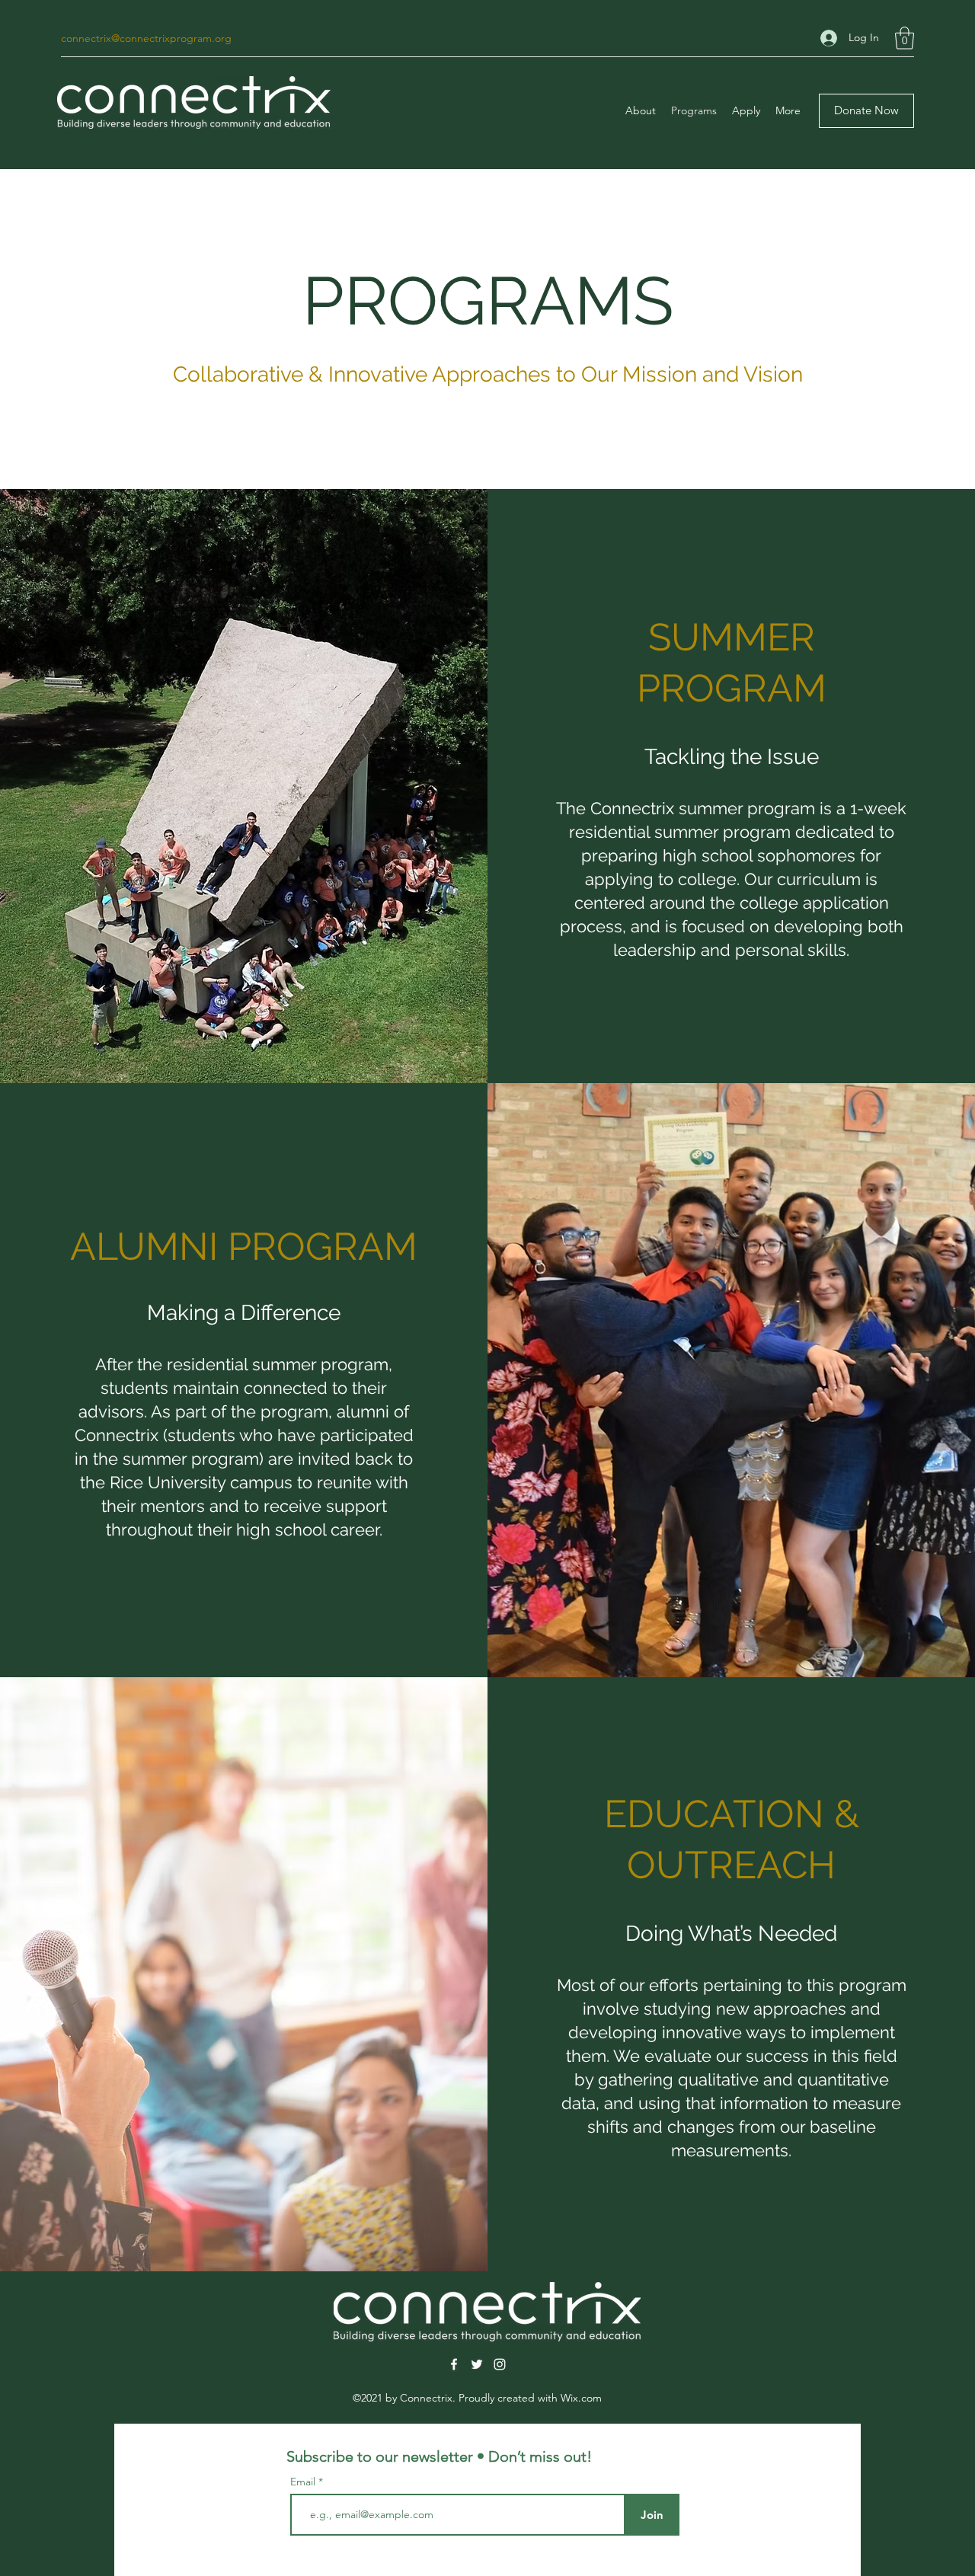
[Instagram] (500, 2364)
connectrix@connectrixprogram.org (146, 38)
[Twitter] (477, 2364)
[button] (905, 38)
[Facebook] (454, 2364)
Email (304, 2482)
